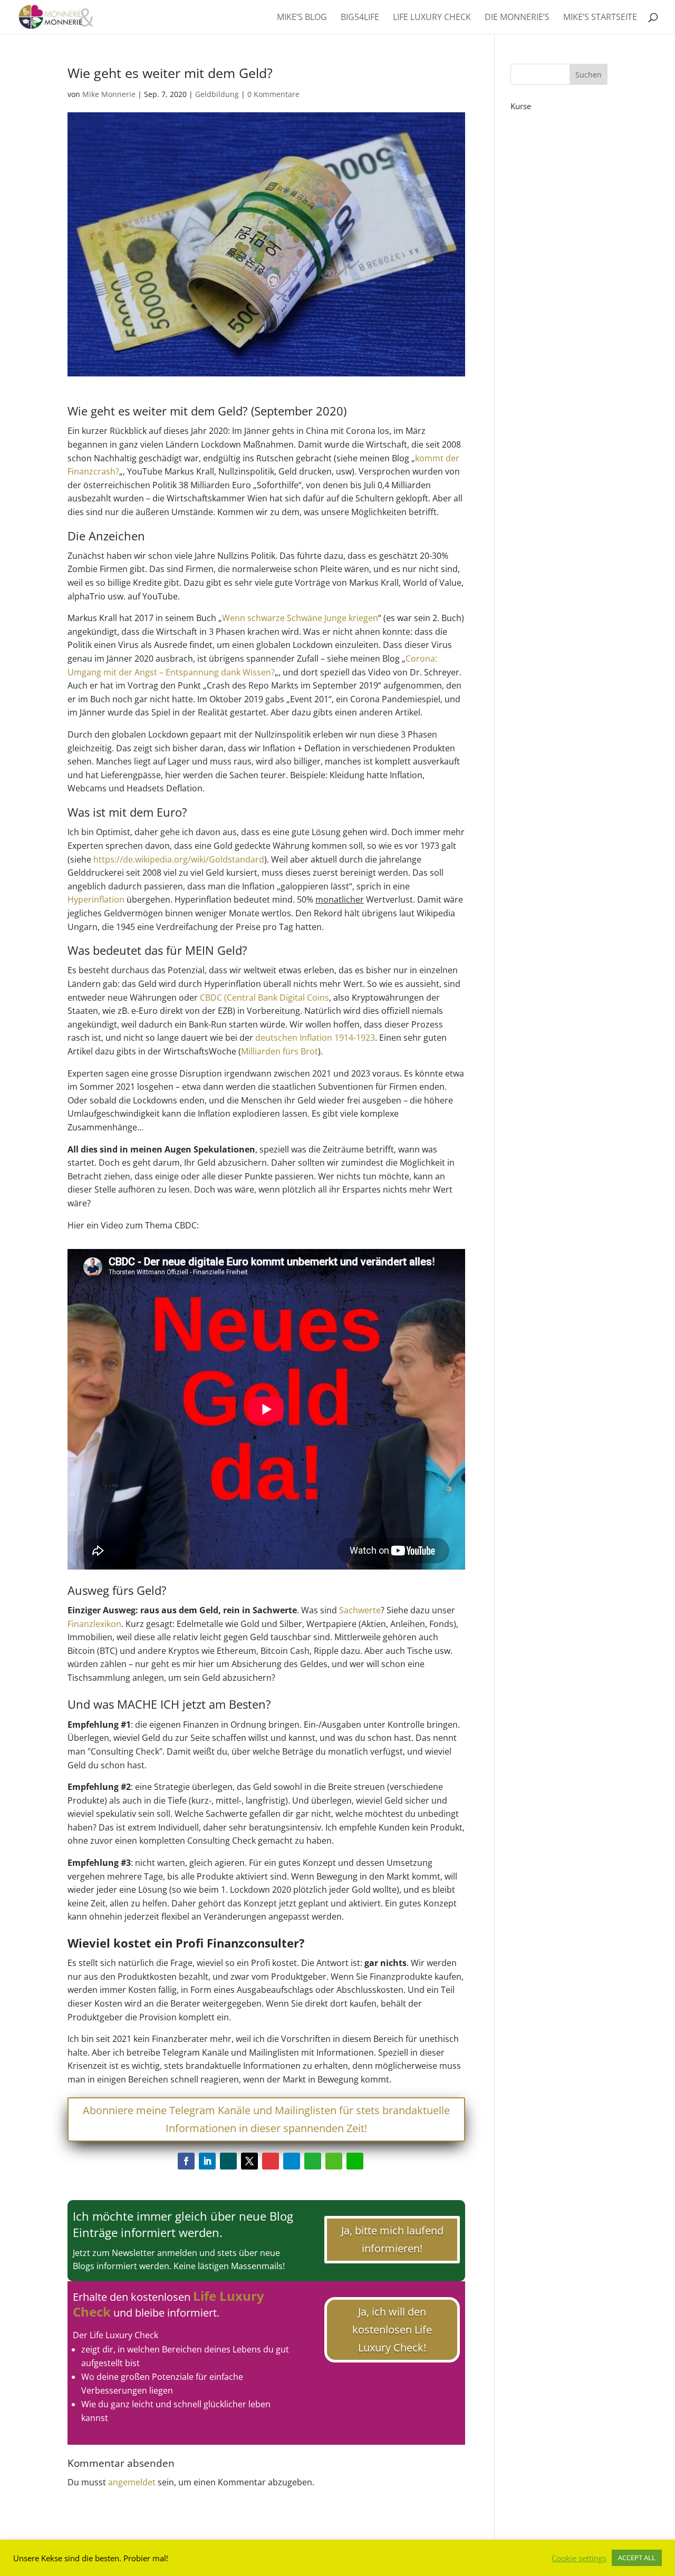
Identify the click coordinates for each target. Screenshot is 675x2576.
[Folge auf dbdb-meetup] (271, 2161)
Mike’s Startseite (600, 18)
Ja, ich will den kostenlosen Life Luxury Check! (392, 2330)
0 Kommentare (273, 94)
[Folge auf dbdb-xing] (228, 2161)
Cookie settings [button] (579, 2558)
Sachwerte (360, 1610)
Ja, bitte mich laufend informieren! (392, 2239)
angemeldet (132, 2482)
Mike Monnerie (109, 94)
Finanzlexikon (94, 1624)
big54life (360, 18)
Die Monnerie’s (517, 18)
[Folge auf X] (249, 2161)
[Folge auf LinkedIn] (207, 2161)
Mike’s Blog (302, 18)
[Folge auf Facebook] (186, 2161)
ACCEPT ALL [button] (637, 2558)
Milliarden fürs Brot (279, 1051)
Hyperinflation (96, 899)
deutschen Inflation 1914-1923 (315, 1038)
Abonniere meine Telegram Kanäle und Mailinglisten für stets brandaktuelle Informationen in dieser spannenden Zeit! (266, 2119)
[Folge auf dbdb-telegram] (292, 2161)
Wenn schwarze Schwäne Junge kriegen (300, 618)
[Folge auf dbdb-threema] (334, 2161)
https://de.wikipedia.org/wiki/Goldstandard (179, 859)
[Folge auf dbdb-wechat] (355, 2161)
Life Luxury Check (432, 18)
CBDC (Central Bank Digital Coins (264, 998)
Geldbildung (217, 94)
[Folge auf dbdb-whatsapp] (313, 2161)
